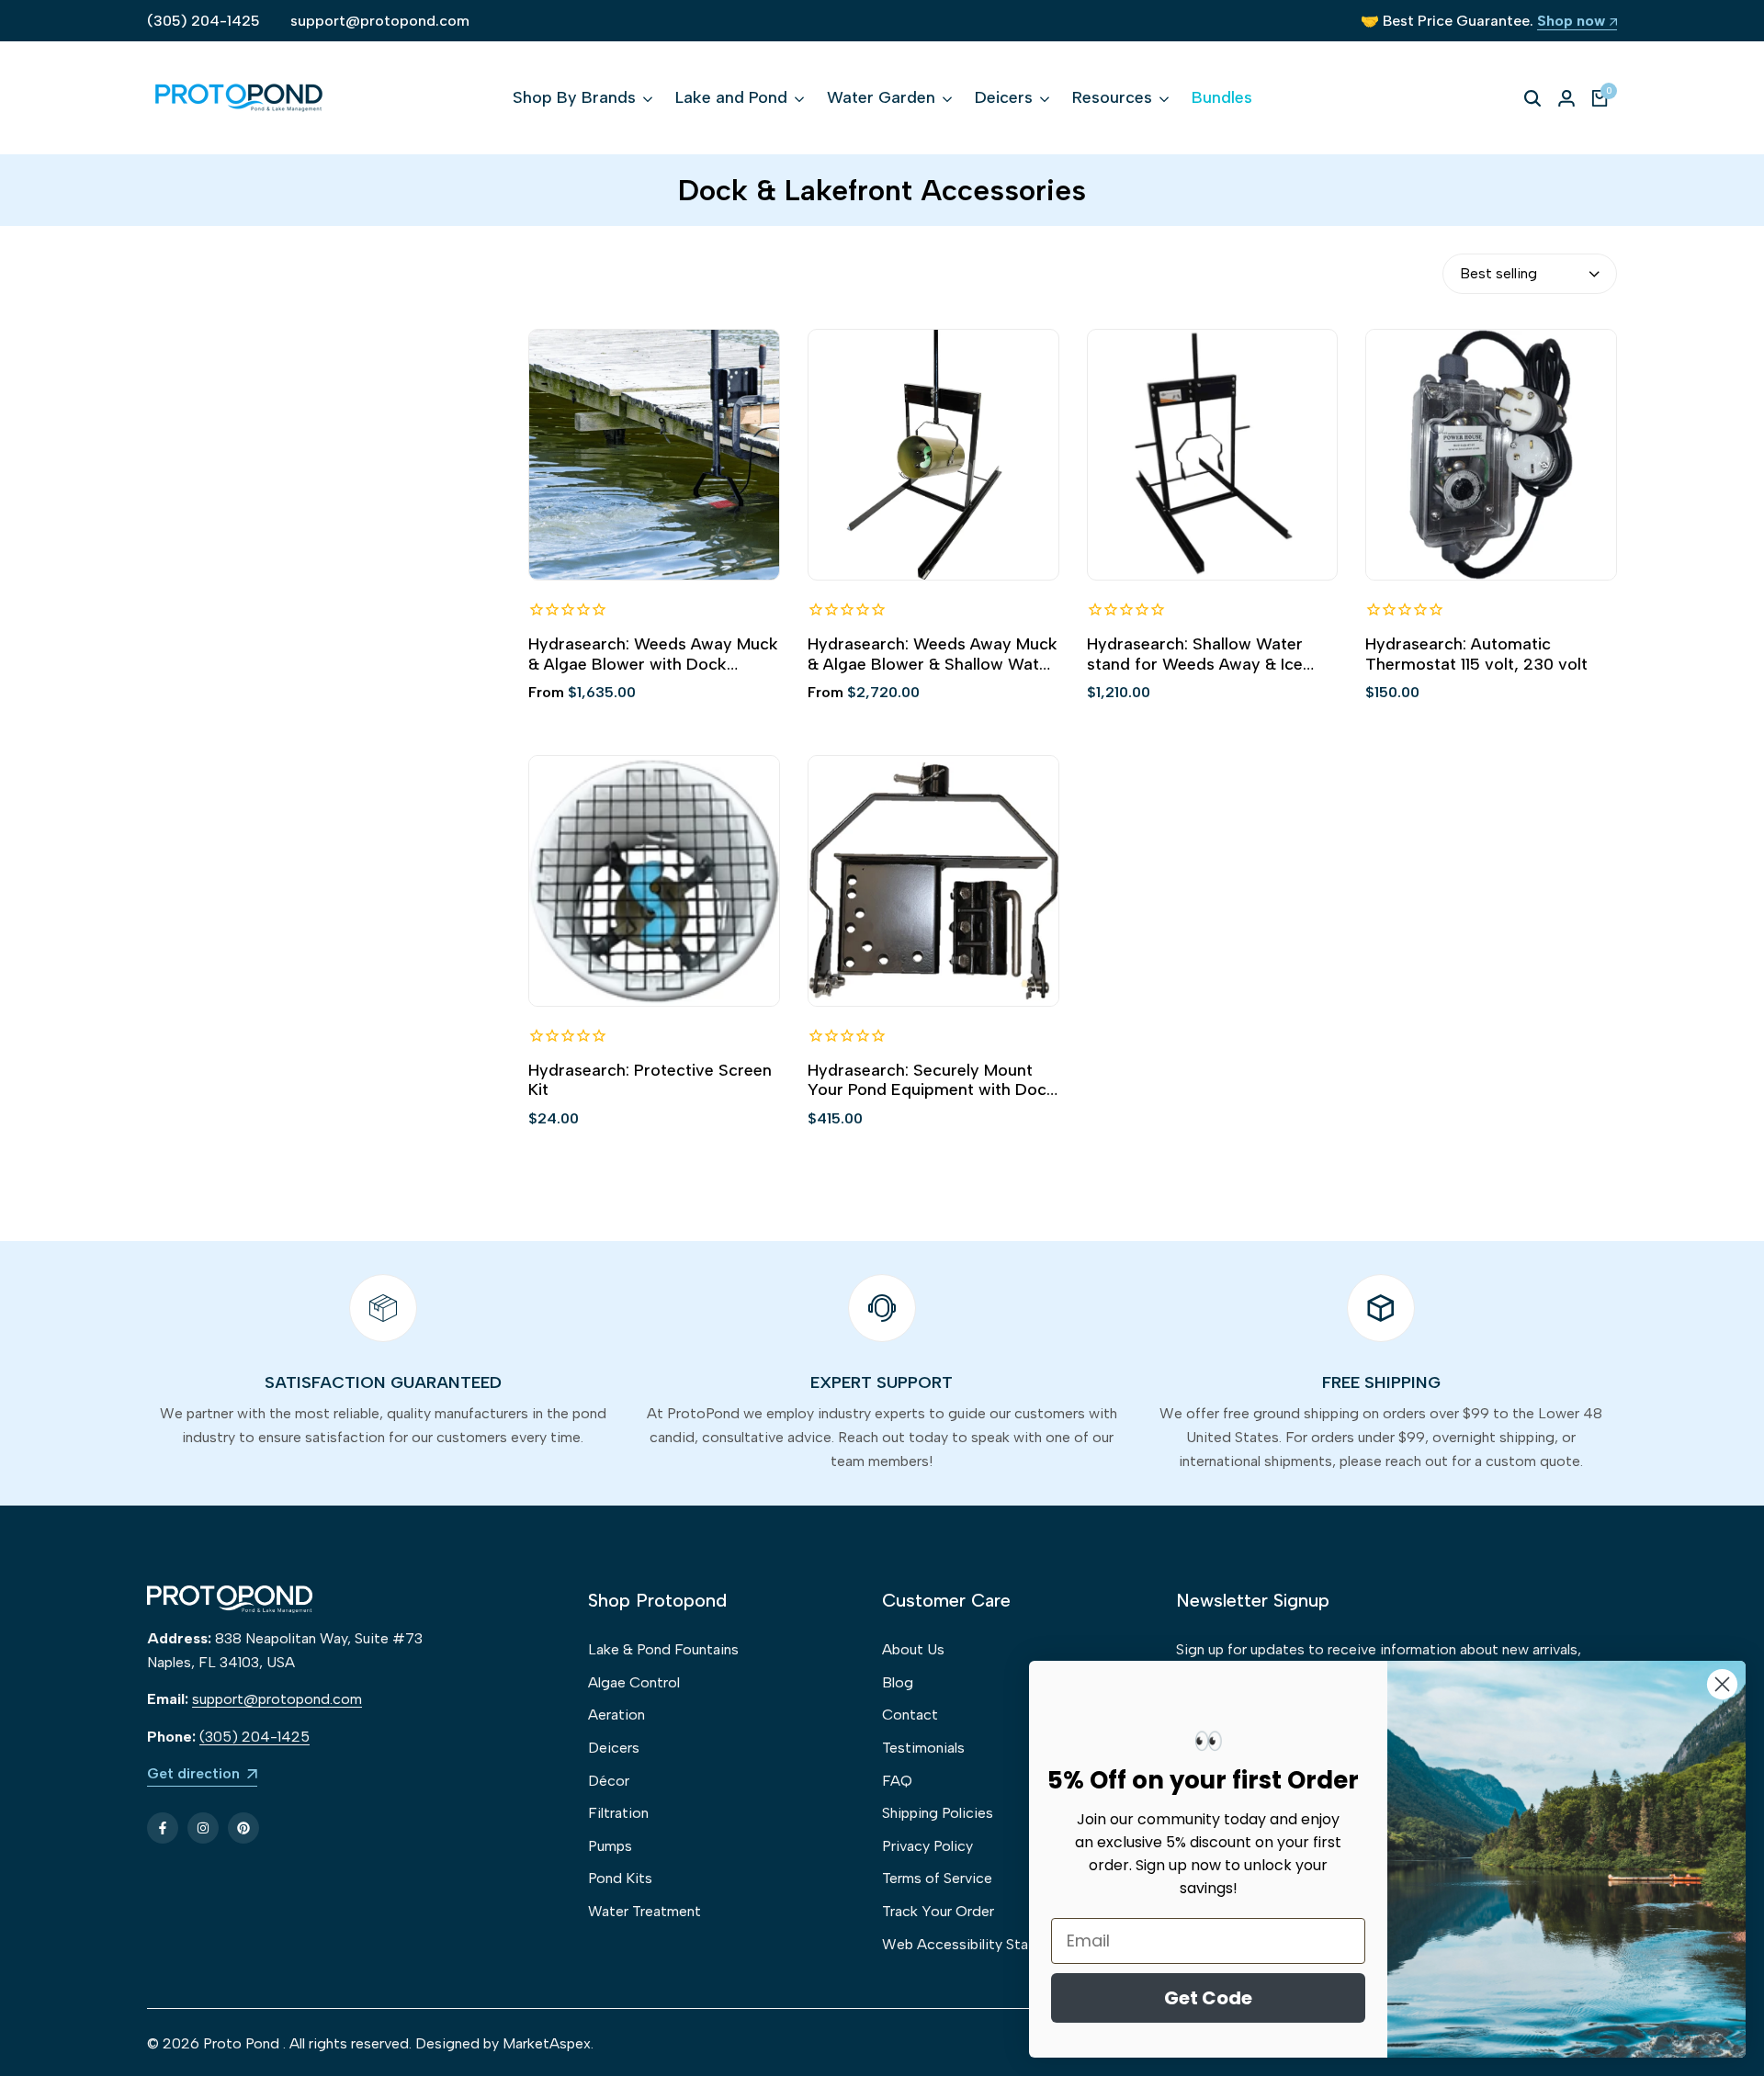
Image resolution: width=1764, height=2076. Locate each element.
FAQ (897, 1781)
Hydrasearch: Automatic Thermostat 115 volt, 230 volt (1476, 654)
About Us (913, 1649)
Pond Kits (620, 1878)
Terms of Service (937, 1878)
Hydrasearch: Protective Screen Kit (650, 1081)
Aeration (616, 1715)
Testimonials (923, 1748)
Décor (609, 1781)
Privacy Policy (927, 1846)
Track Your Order (938, 1911)
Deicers (614, 1748)
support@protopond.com (380, 21)
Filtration (618, 1813)
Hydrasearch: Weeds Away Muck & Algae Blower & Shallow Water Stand (933, 654)
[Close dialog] (1722, 1684)
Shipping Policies (938, 1813)
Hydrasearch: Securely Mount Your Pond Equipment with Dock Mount (932, 1081)
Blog (898, 1682)
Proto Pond (241, 2043)
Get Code (1208, 1998)
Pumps (610, 1846)
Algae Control (634, 1682)
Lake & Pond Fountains (663, 1649)
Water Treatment (645, 1911)
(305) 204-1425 (204, 21)
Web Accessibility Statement (979, 1944)
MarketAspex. (548, 2043)
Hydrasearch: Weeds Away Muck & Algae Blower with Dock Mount (653, 654)
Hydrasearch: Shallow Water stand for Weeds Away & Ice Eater (1195, 654)
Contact (910, 1715)
